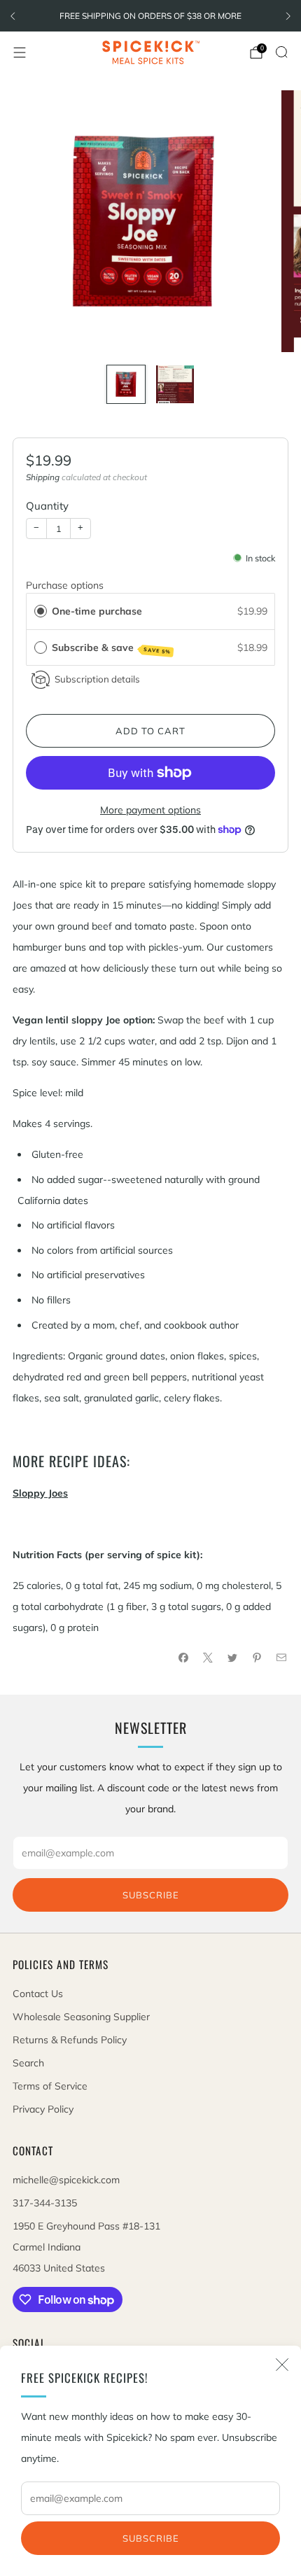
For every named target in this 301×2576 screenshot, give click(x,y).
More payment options (150, 810)
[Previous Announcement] (13, 16)
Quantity (47, 506)
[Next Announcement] (288, 16)
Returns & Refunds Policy (70, 2040)
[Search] (281, 52)
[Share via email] (281, 1658)
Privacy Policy (43, 2109)
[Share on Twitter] (232, 1658)
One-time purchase (97, 611)
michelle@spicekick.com (66, 2180)
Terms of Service (50, 2086)
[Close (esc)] (282, 2365)
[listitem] (150, 16)
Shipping (43, 477)
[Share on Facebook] (183, 1658)
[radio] (41, 611)
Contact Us (38, 1994)
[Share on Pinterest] (257, 1658)
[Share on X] (208, 1658)
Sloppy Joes (40, 1493)
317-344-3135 (45, 2203)
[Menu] (20, 52)
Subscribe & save (112, 648)
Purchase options (65, 585)
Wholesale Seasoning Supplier (81, 2017)
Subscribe (151, 2538)
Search (28, 2063)
